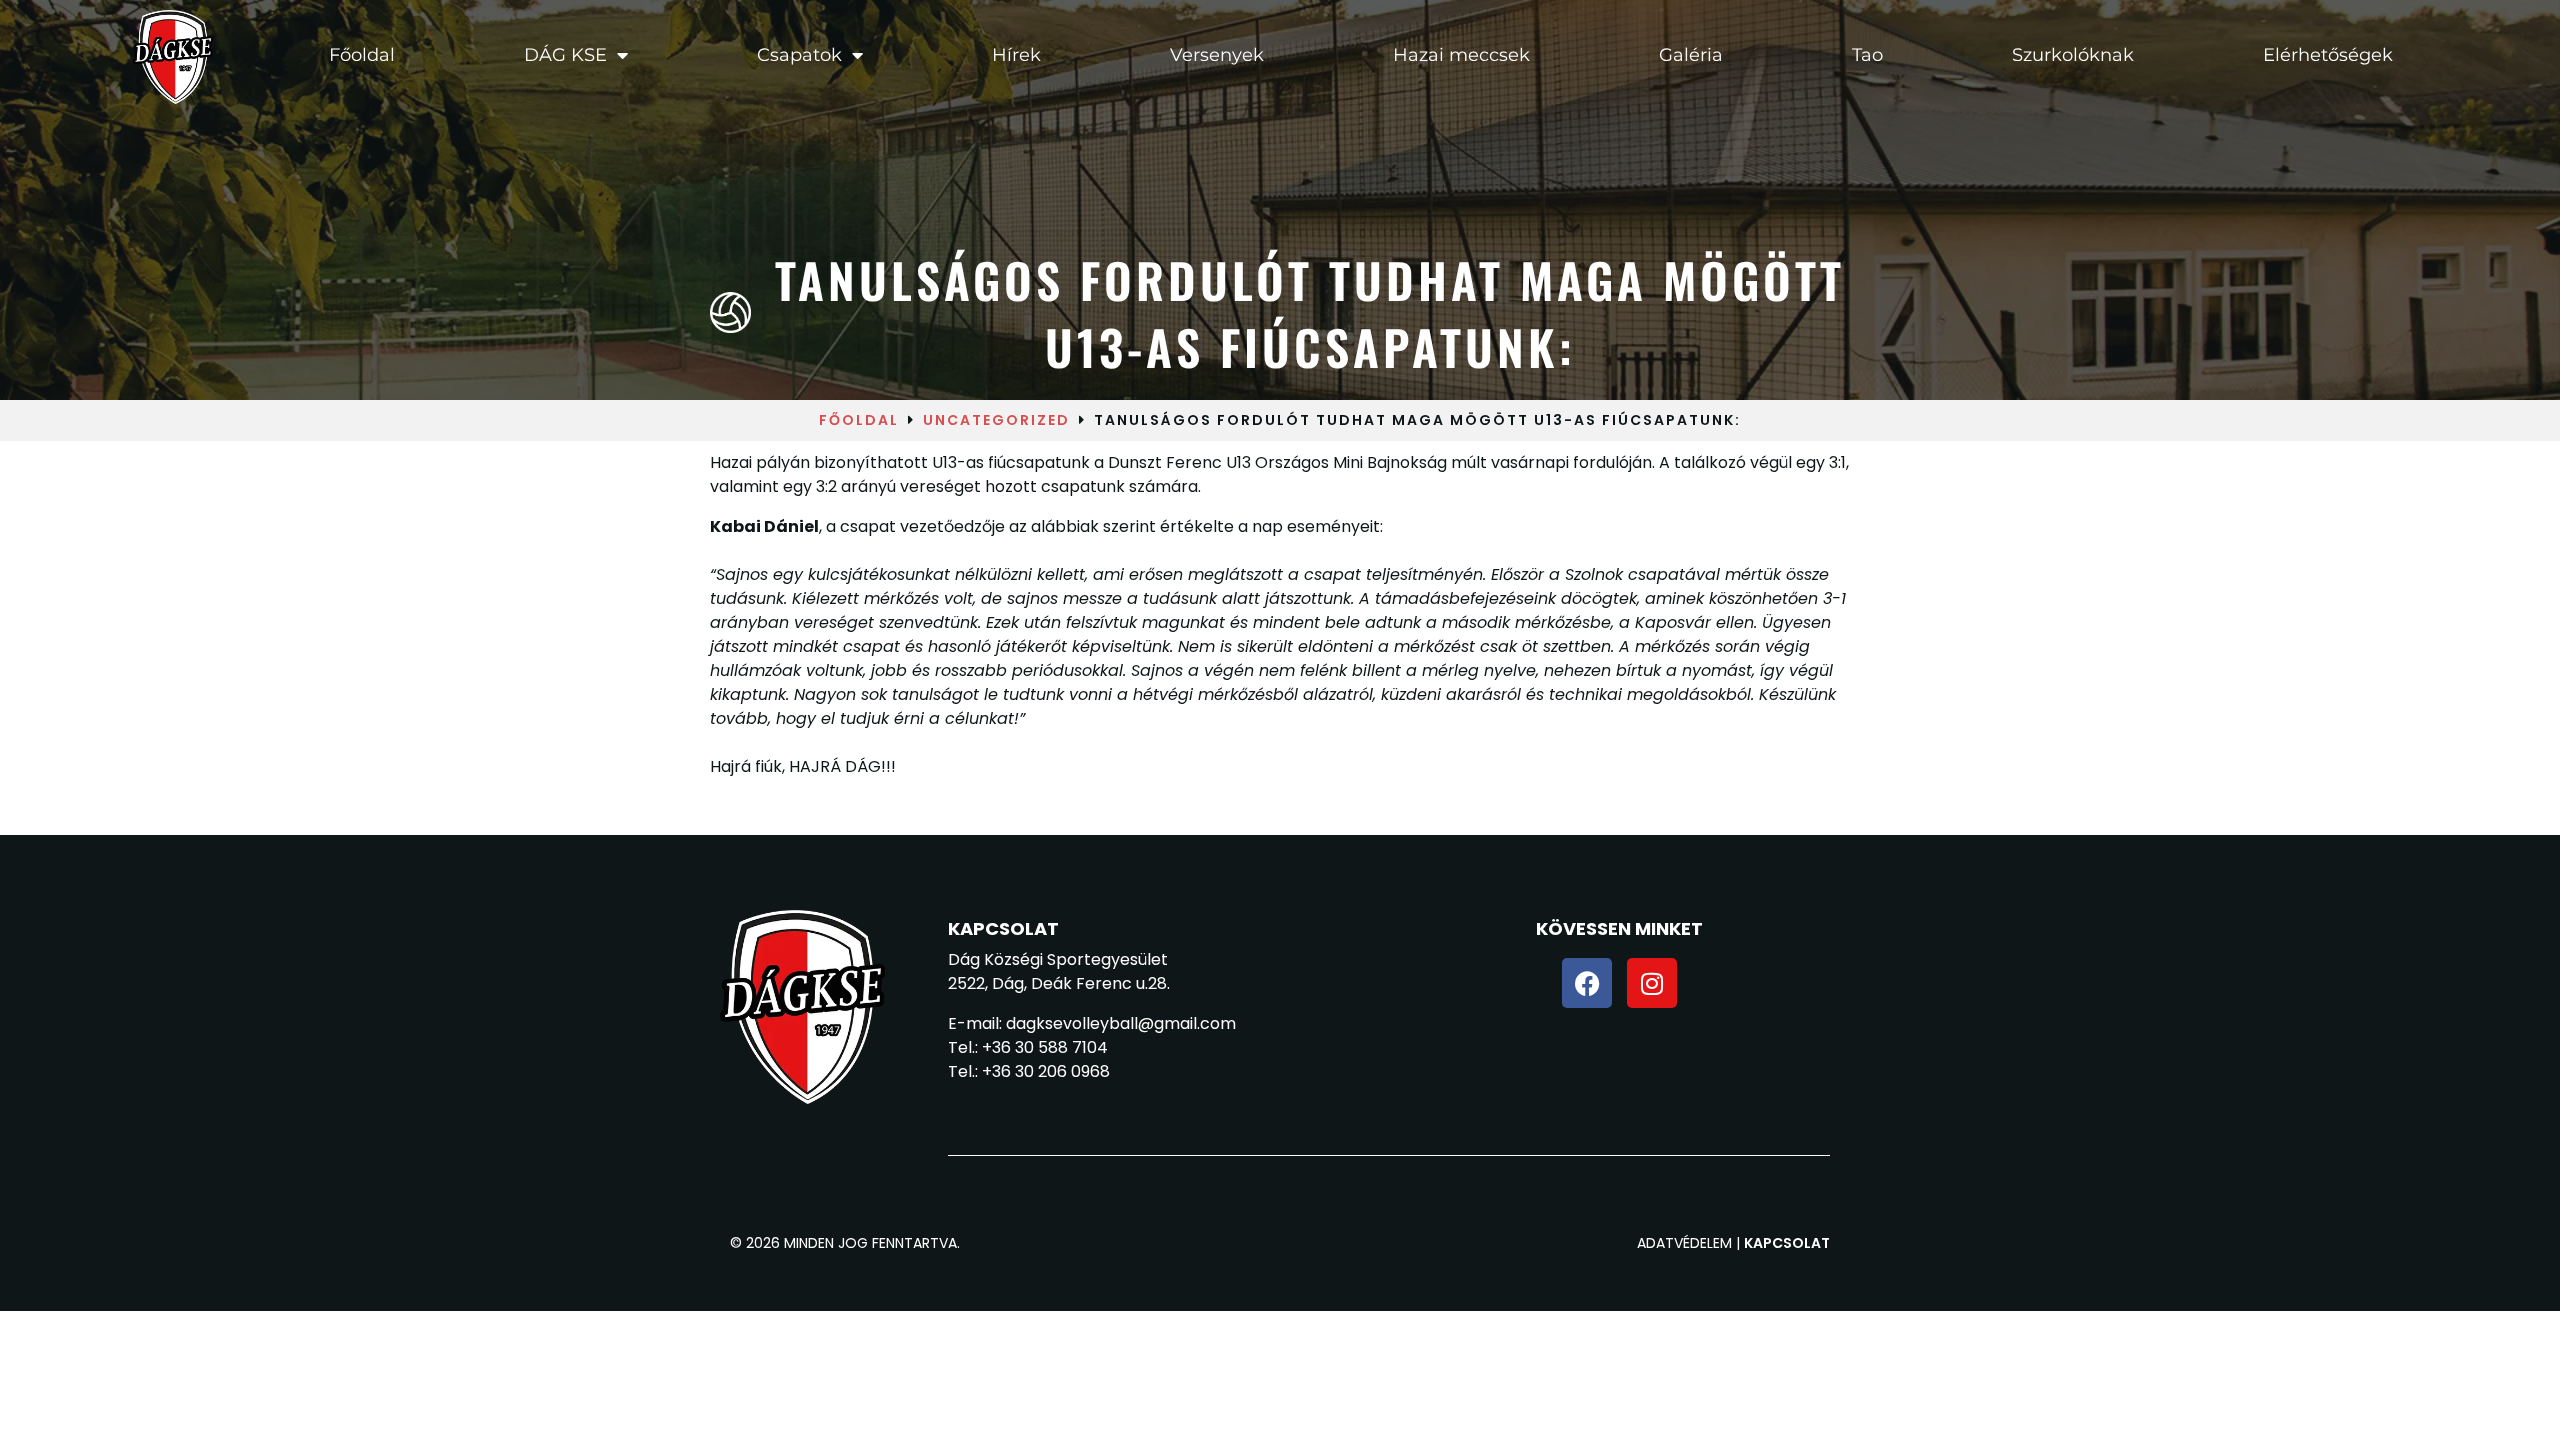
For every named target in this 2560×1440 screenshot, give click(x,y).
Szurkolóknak (2073, 55)
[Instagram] (1652, 983)
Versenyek (1217, 55)
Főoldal (361, 55)
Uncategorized (996, 420)
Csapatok (798, 55)
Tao (1867, 55)
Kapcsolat (1787, 1243)
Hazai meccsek (1461, 55)
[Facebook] (1587, 983)
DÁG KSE (564, 55)
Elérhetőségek (2328, 55)
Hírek (1016, 55)
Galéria (1691, 55)
